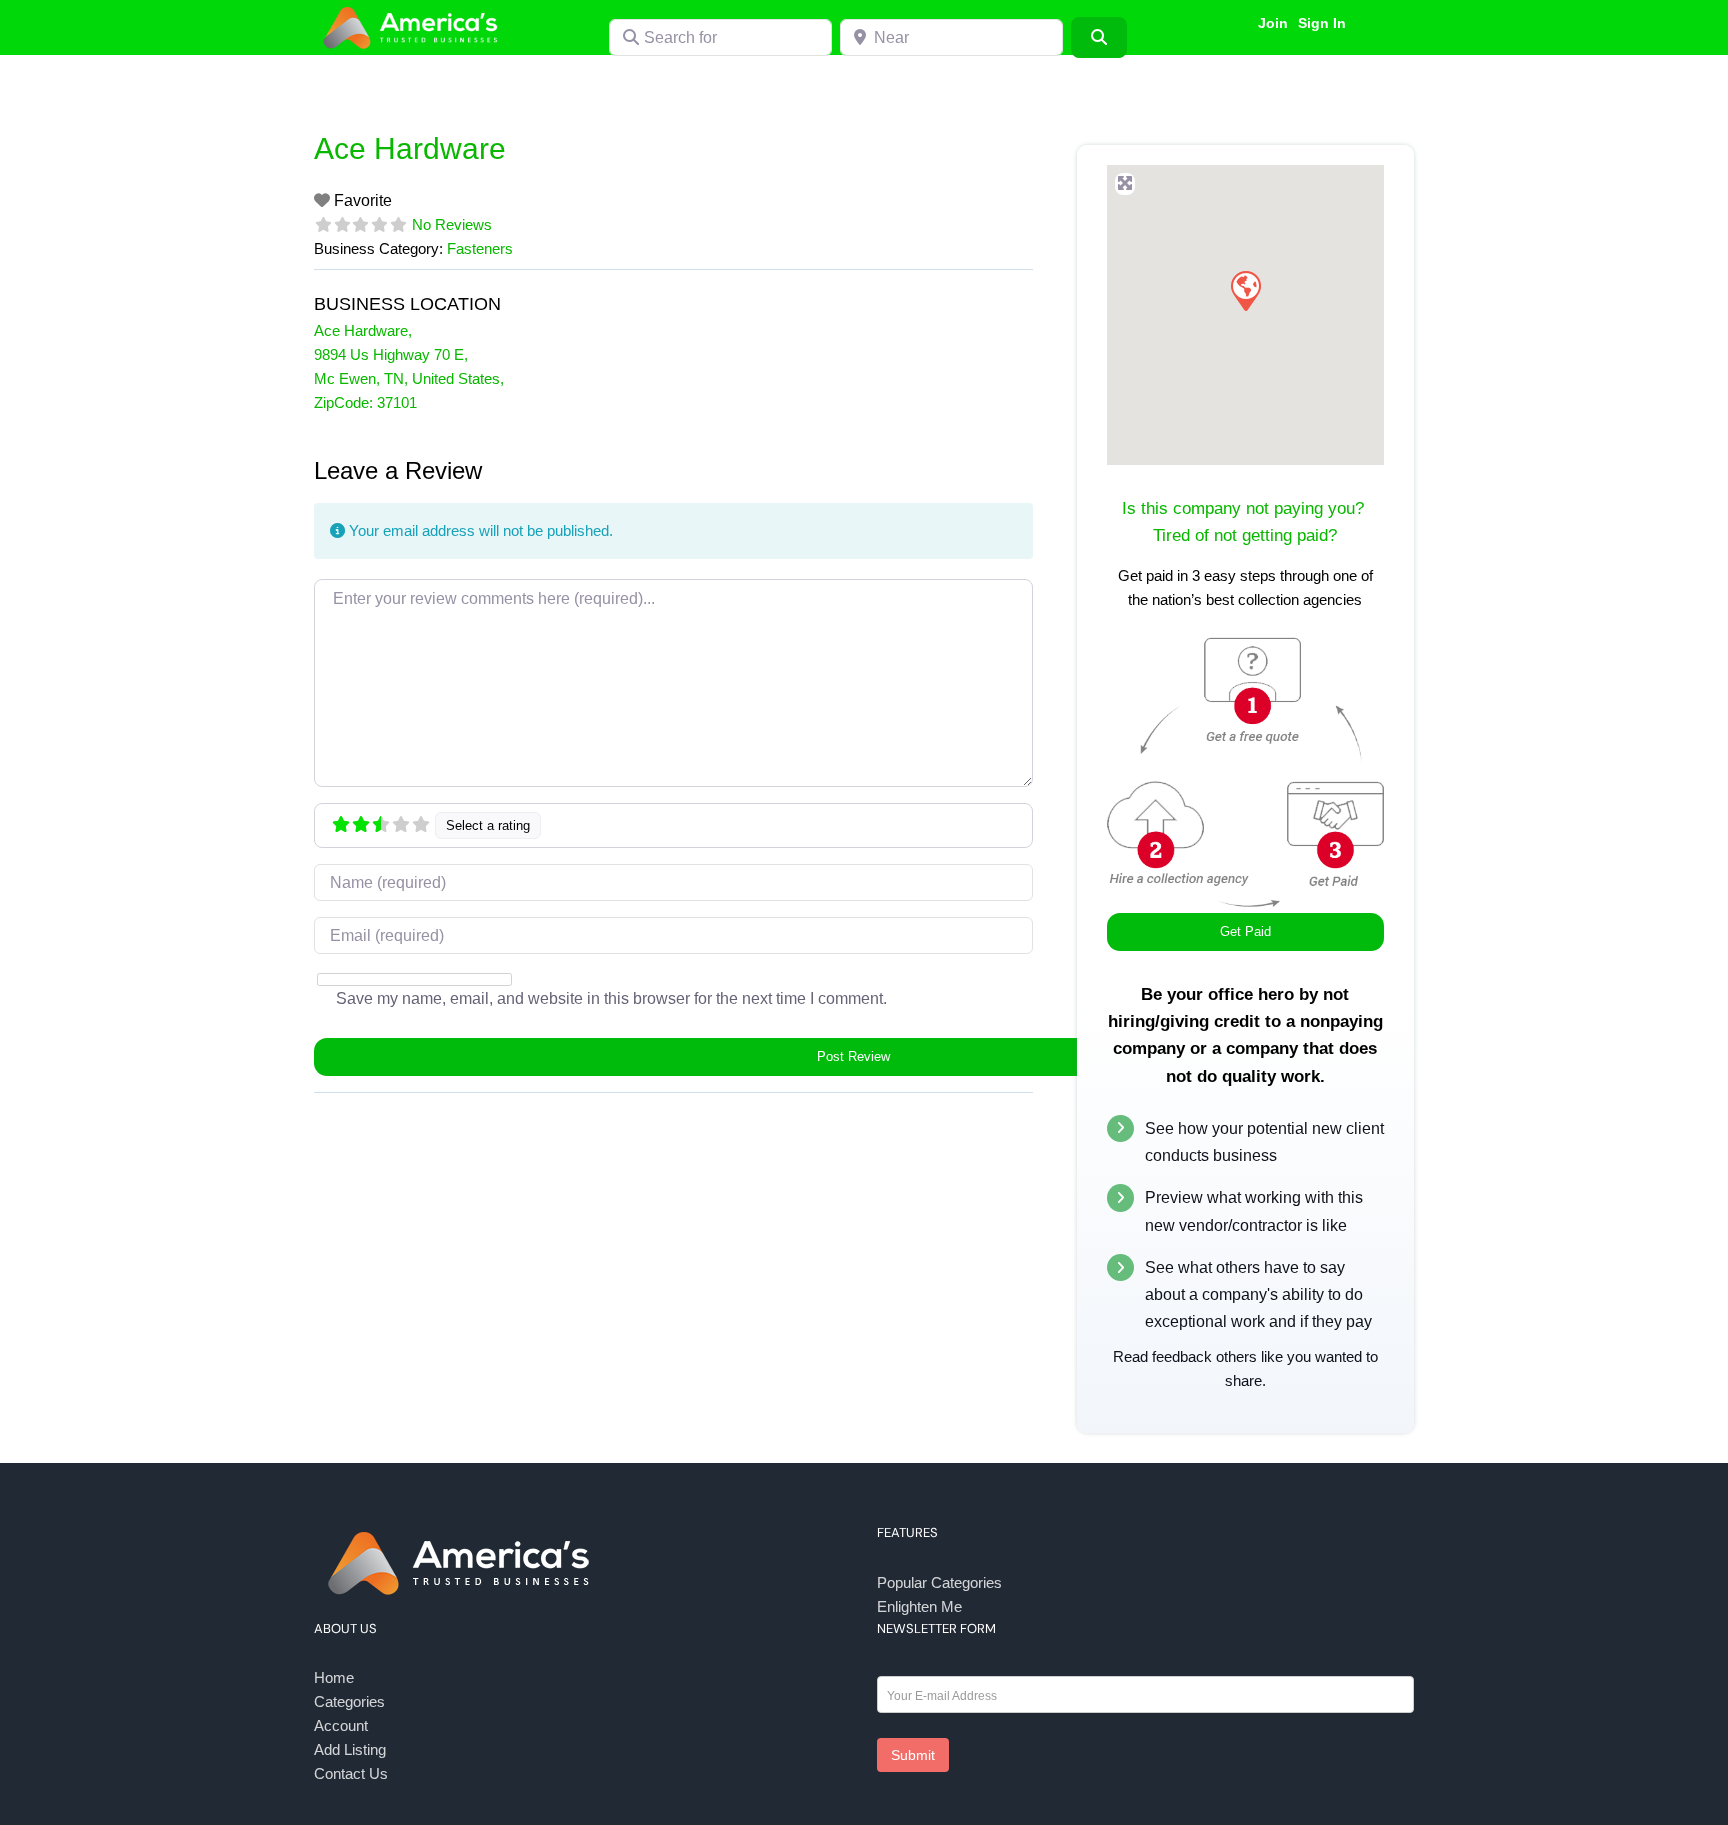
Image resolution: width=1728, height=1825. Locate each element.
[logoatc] (414, 8)
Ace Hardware (410, 148)
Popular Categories (939, 1582)
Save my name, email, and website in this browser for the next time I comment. (611, 998)
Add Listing (350, 1749)
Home (334, 1677)
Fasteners (480, 248)
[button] (1245, 290)
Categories (349, 1701)
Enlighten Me (919, 1606)
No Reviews (452, 224)
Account (341, 1725)
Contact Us (351, 1773)
